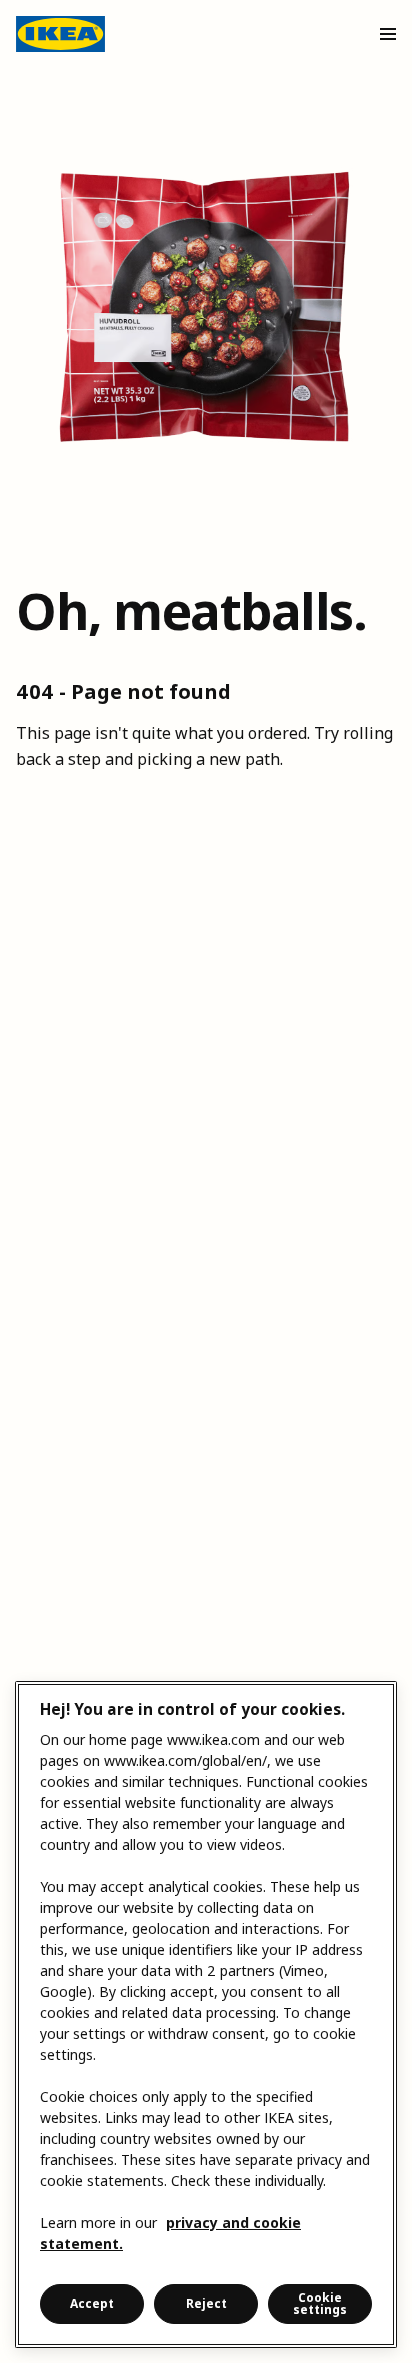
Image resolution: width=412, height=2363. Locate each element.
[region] (206, 2014)
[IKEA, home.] (60, 34)
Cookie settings (320, 2303)
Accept (92, 2303)
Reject (206, 2303)
